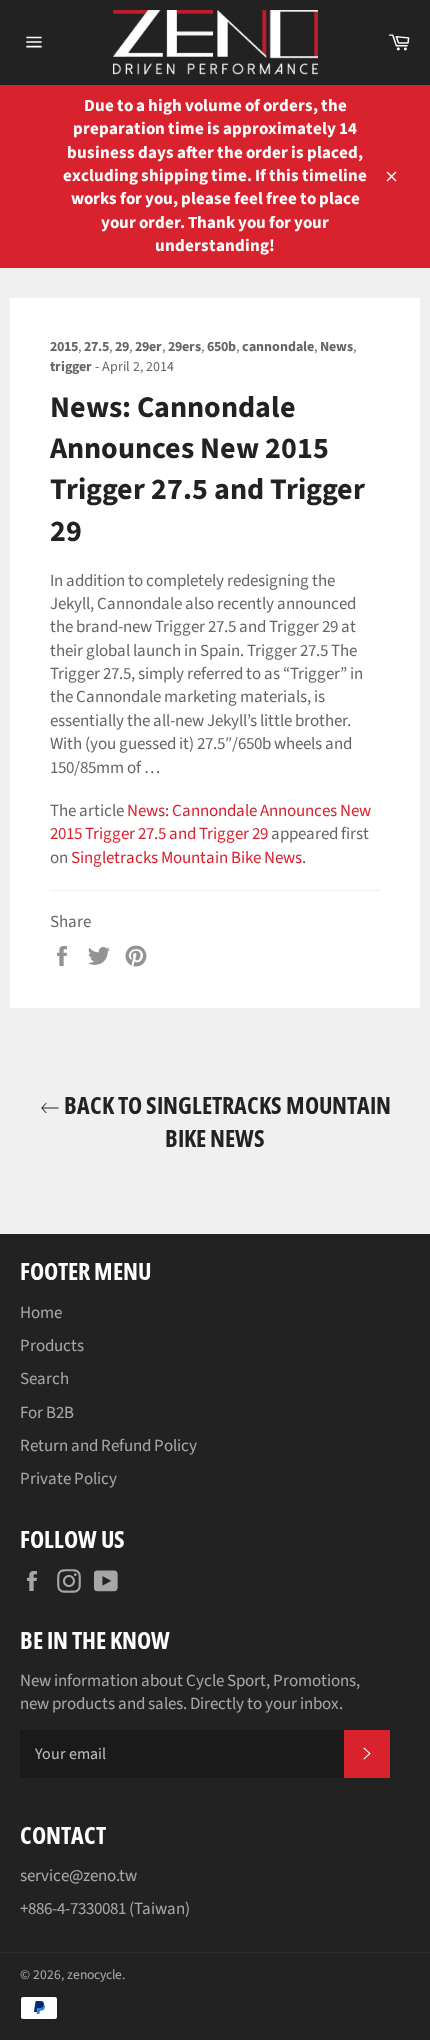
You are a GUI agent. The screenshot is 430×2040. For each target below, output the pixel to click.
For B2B (47, 1413)
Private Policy (68, 1479)
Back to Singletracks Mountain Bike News (225, 1121)
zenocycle (94, 1974)
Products (52, 1346)
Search (44, 1379)
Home (41, 1313)
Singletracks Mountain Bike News (186, 858)
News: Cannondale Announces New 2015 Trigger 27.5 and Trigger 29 (210, 822)
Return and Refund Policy (108, 1446)
